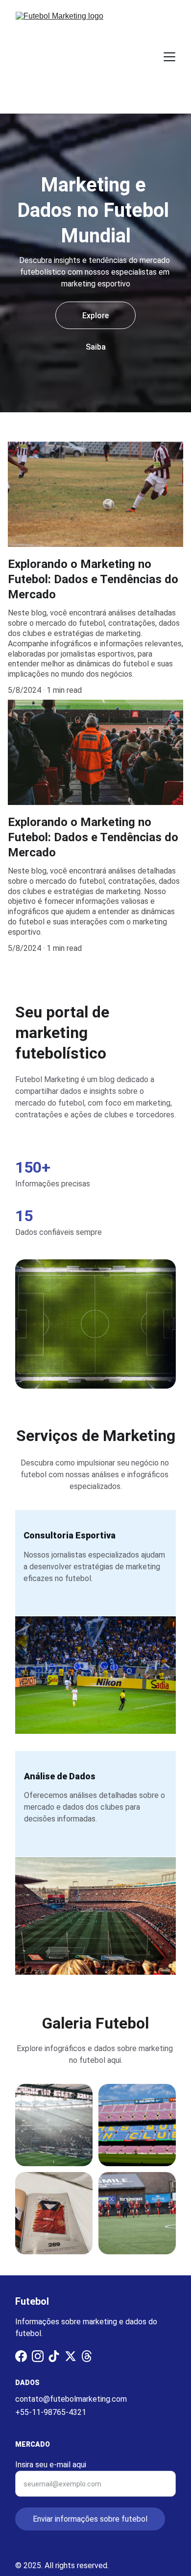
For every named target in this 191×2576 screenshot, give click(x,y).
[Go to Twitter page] (71, 2356)
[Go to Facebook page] (21, 2356)
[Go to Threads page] (87, 2356)
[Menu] (169, 57)
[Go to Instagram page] (38, 2356)
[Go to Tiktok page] (54, 2356)
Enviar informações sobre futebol (90, 2519)
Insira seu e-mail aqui (51, 2465)
